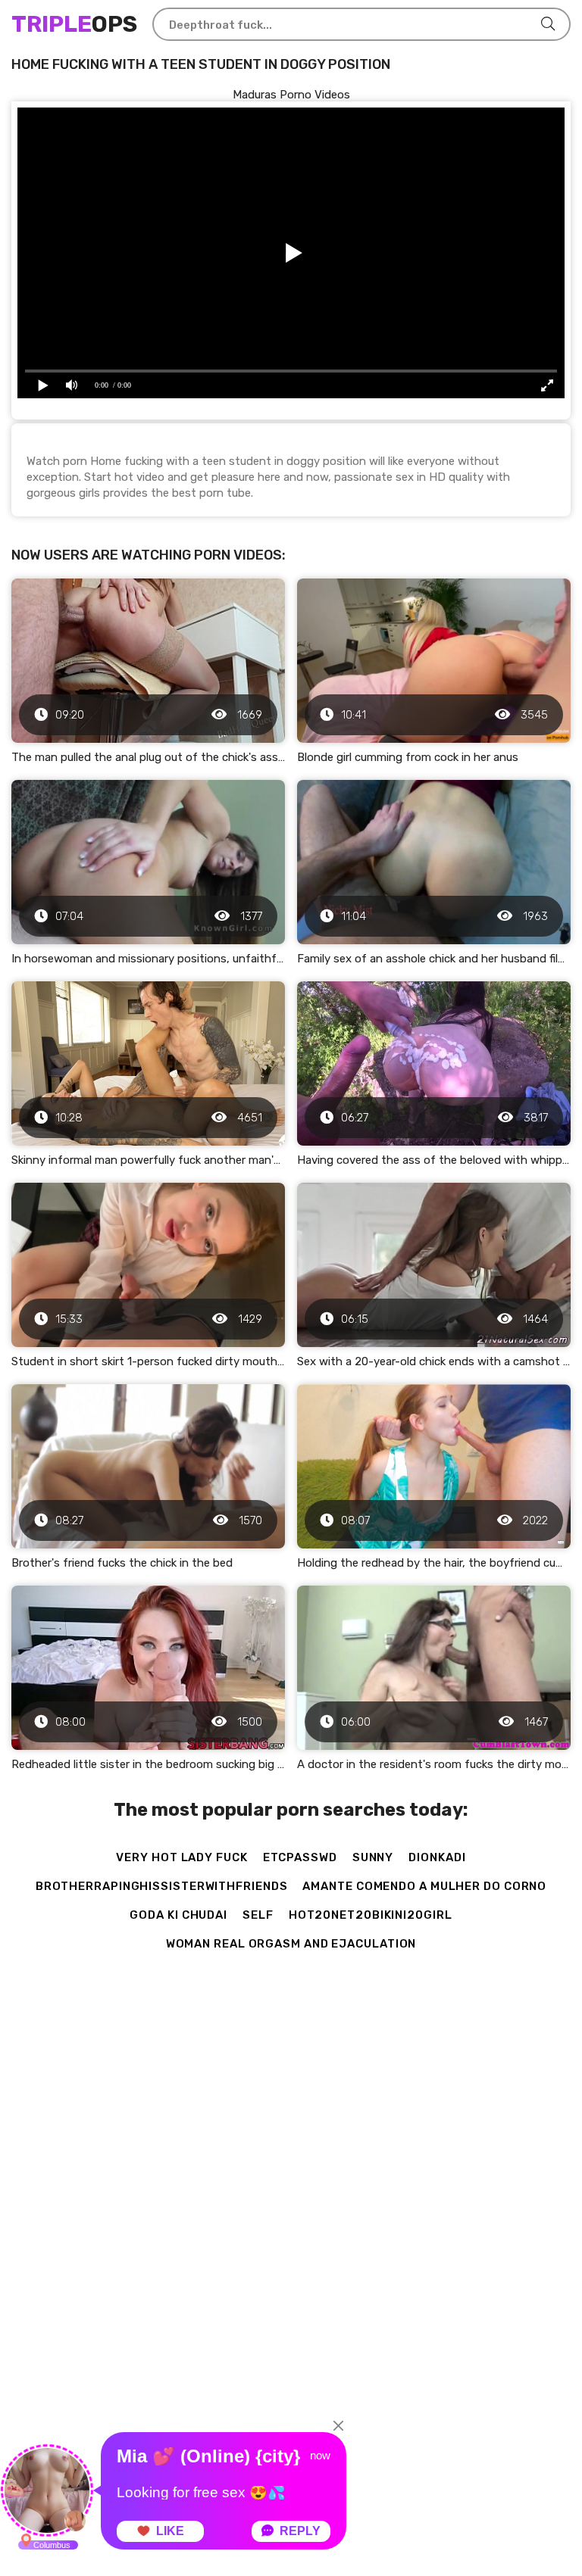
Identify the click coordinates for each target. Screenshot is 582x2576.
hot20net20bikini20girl (371, 1915)
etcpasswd (300, 1857)
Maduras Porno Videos (291, 95)
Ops (74, 24)
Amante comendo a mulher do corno (424, 1886)
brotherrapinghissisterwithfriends (162, 1886)
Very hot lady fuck (181, 1857)
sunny (373, 1857)
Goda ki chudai (178, 1915)
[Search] (548, 24)
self (258, 1915)
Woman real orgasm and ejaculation (291, 1944)
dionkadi (437, 1857)
